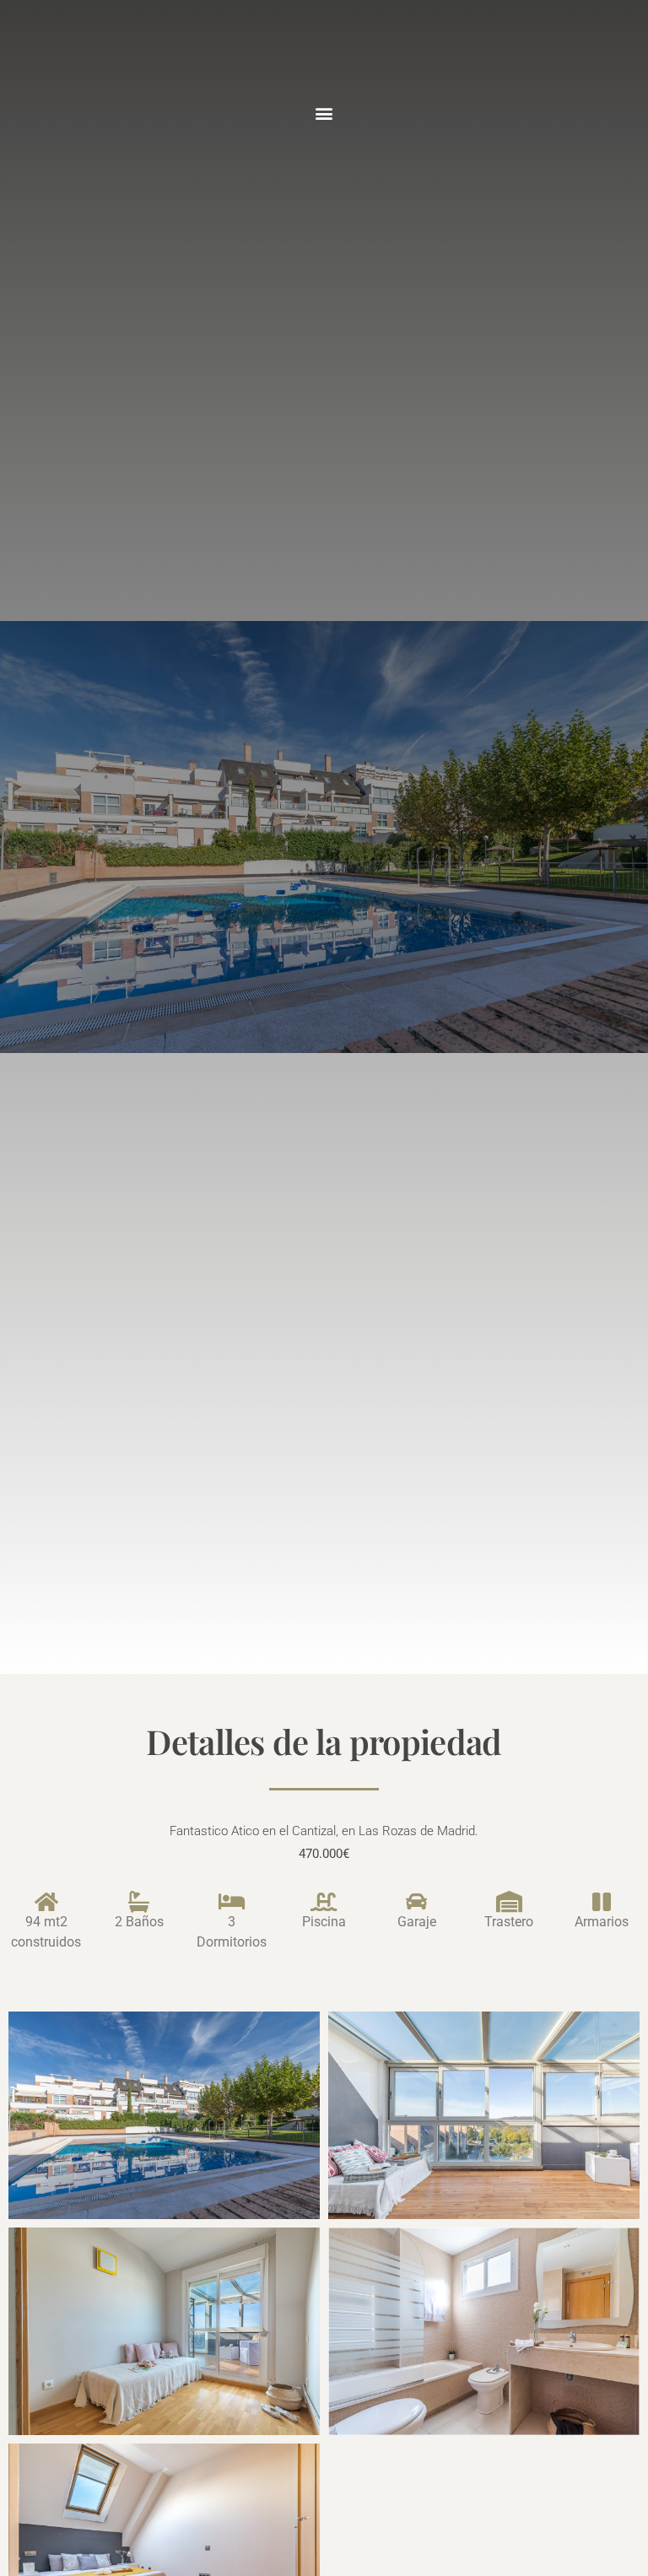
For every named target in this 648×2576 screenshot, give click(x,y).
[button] (324, 113)
